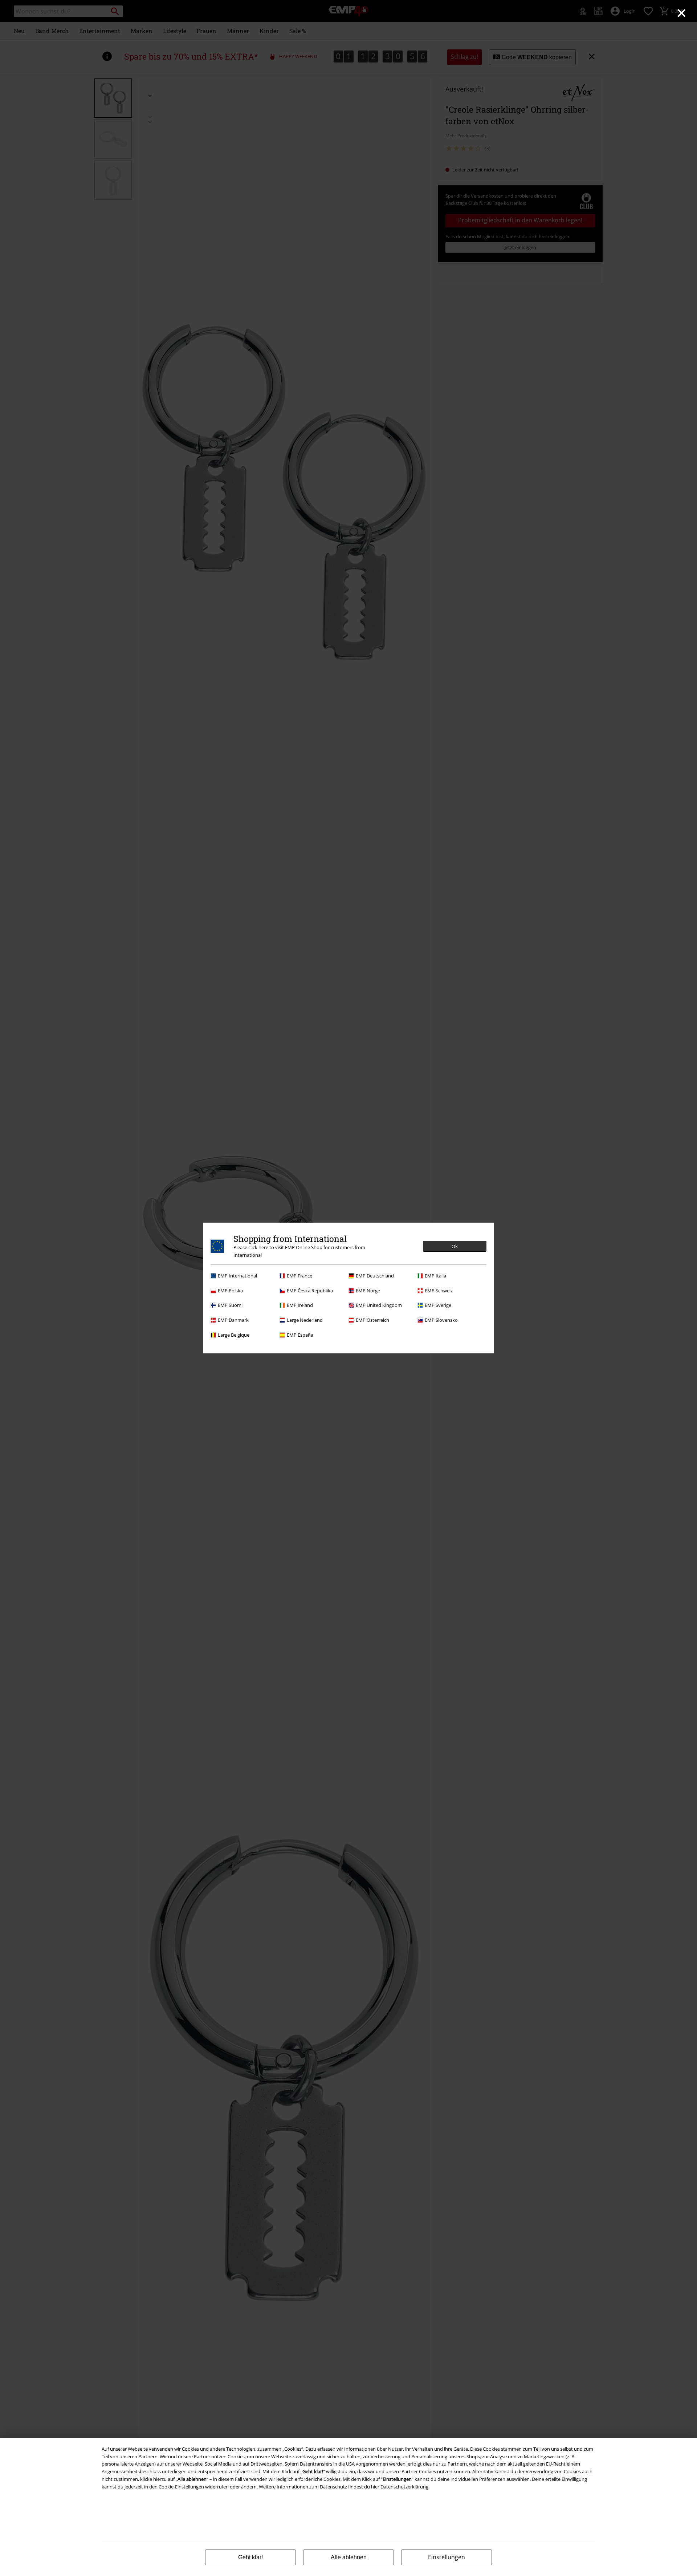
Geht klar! (250, 2557)
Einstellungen (447, 2557)
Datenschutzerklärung (404, 2487)
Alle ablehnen (349, 2557)
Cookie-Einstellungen (181, 2487)
